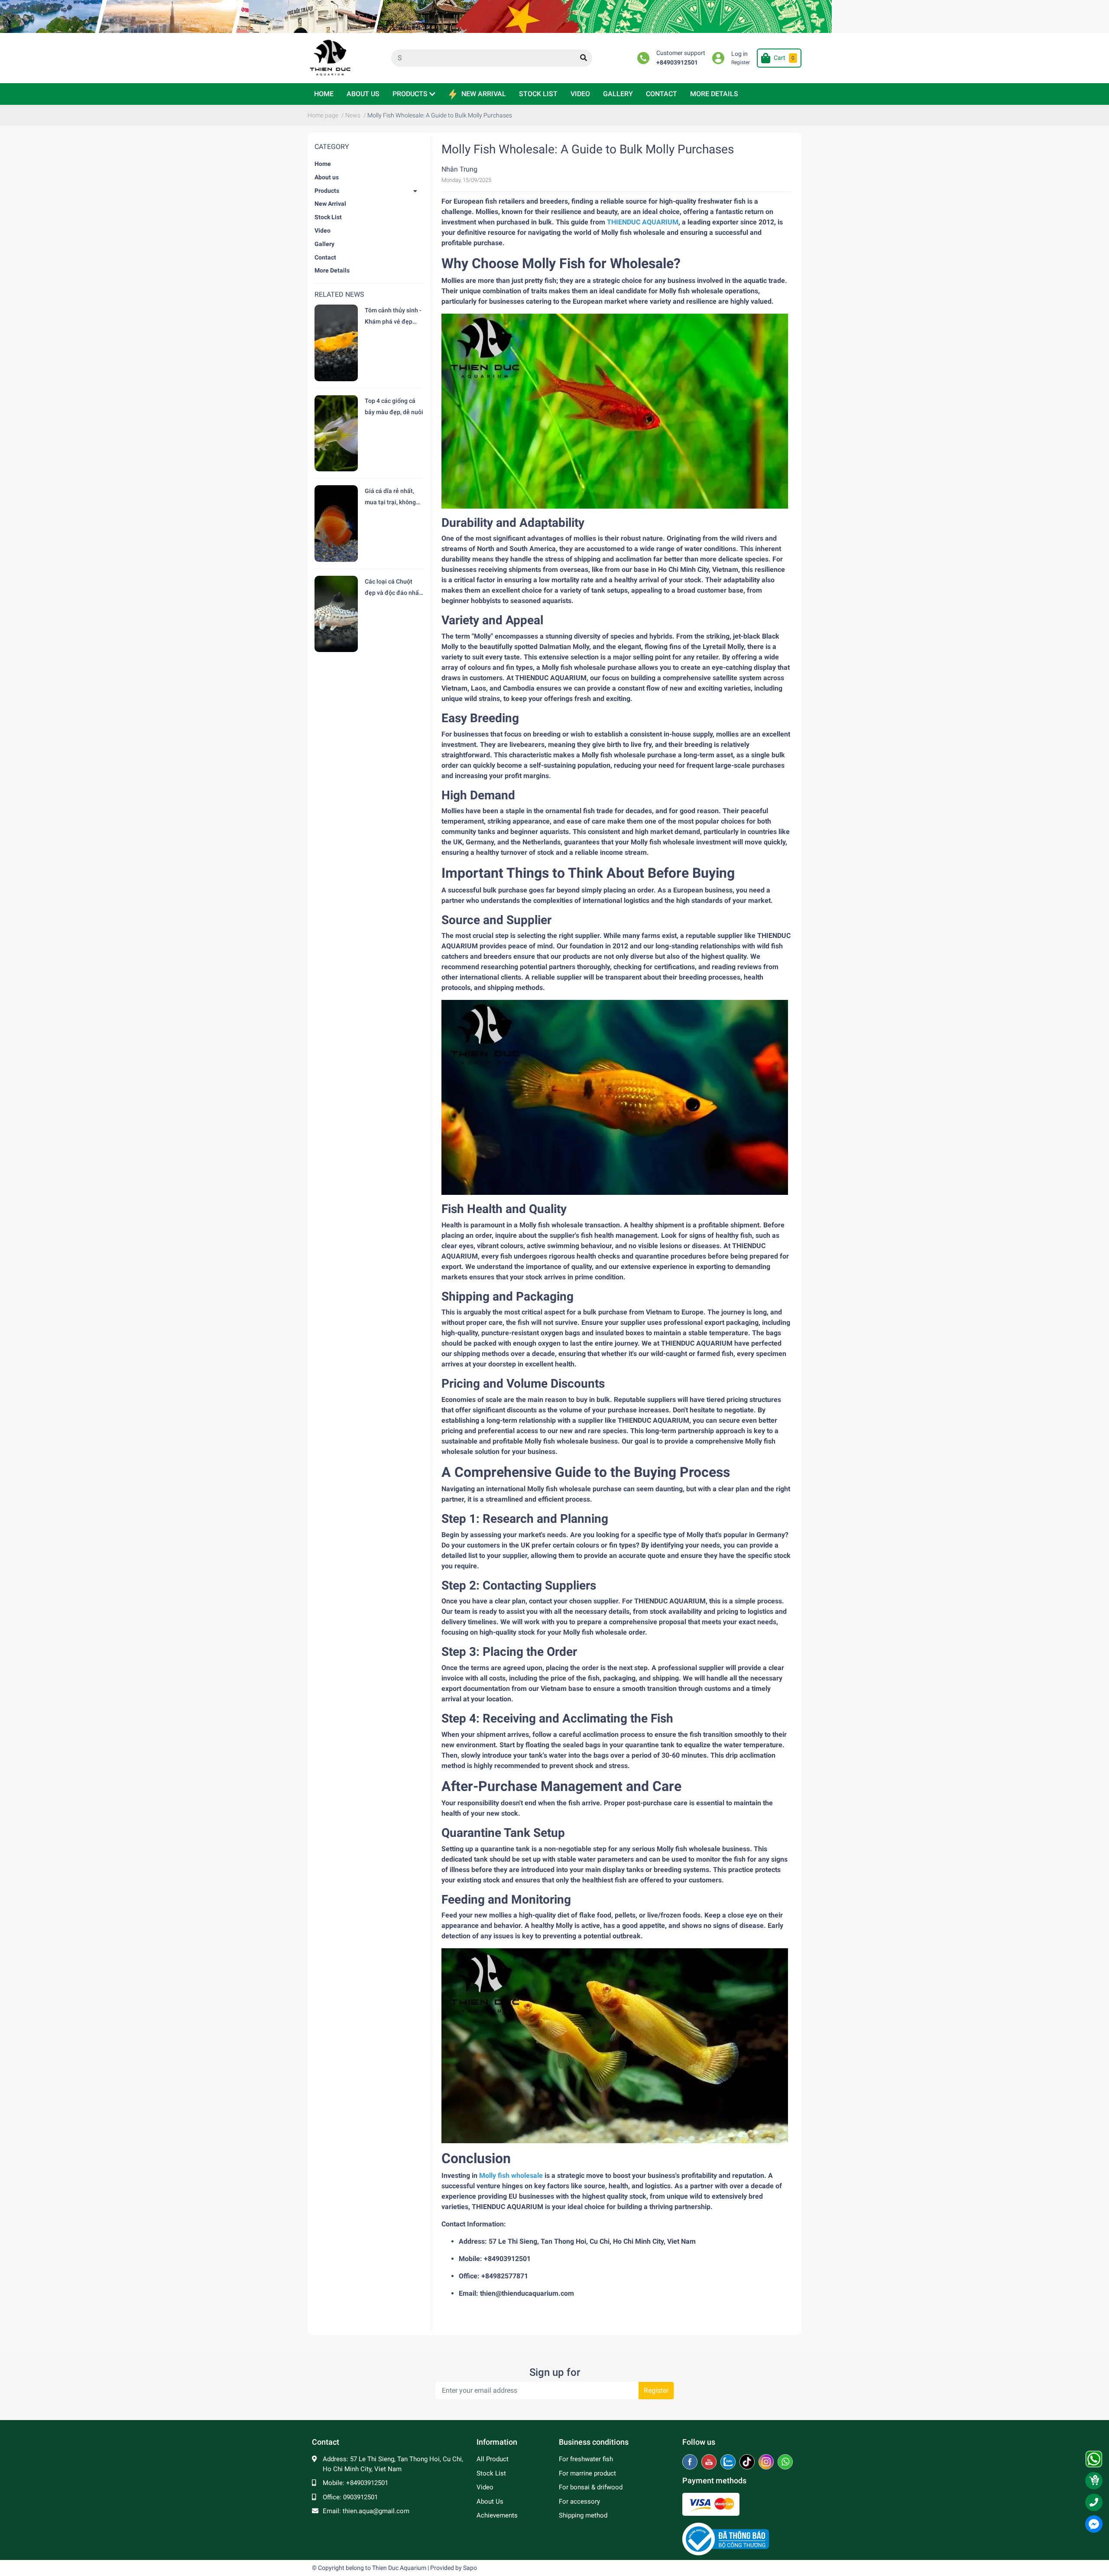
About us (327, 177)
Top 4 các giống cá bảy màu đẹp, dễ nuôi (394, 406)
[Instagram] (767, 2462)
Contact (325, 257)
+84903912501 (677, 63)
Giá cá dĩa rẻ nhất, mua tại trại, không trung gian (390, 498)
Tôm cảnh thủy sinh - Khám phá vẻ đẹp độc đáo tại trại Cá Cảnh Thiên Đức (393, 317)
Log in (739, 54)
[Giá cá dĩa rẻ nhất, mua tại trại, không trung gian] (336, 523)
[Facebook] (691, 2462)
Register (741, 62)
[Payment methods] (711, 2504)
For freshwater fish (586, 2459)
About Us (490, 2501)
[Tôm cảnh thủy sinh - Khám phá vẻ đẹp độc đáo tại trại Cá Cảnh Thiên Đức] (336, 343)
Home (323, 164)
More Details (332, 270)
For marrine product (587, 2473)
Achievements (497, 2515)
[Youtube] (710, 2462)
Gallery (324, 244)
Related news (339, 294)
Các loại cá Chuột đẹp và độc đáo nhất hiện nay (393, 588)
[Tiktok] (748, 2462)
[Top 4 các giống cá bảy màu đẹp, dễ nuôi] (336, 433)
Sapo (470, 2568)
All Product (493, 2459)
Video (323, 230)
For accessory (579, 2501)
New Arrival (330, 204)
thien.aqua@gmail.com (376, 2511)
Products (327, 191)
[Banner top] (554, 16)
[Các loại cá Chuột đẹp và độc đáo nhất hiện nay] (336, 614)
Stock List (328, 217)
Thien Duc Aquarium (399, 2568)
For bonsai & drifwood (591, 2487)
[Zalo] (729, 2462)
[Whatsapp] (785, 2462)
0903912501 (360, 2497)
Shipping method (583, 2515)
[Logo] (726, 2539)
